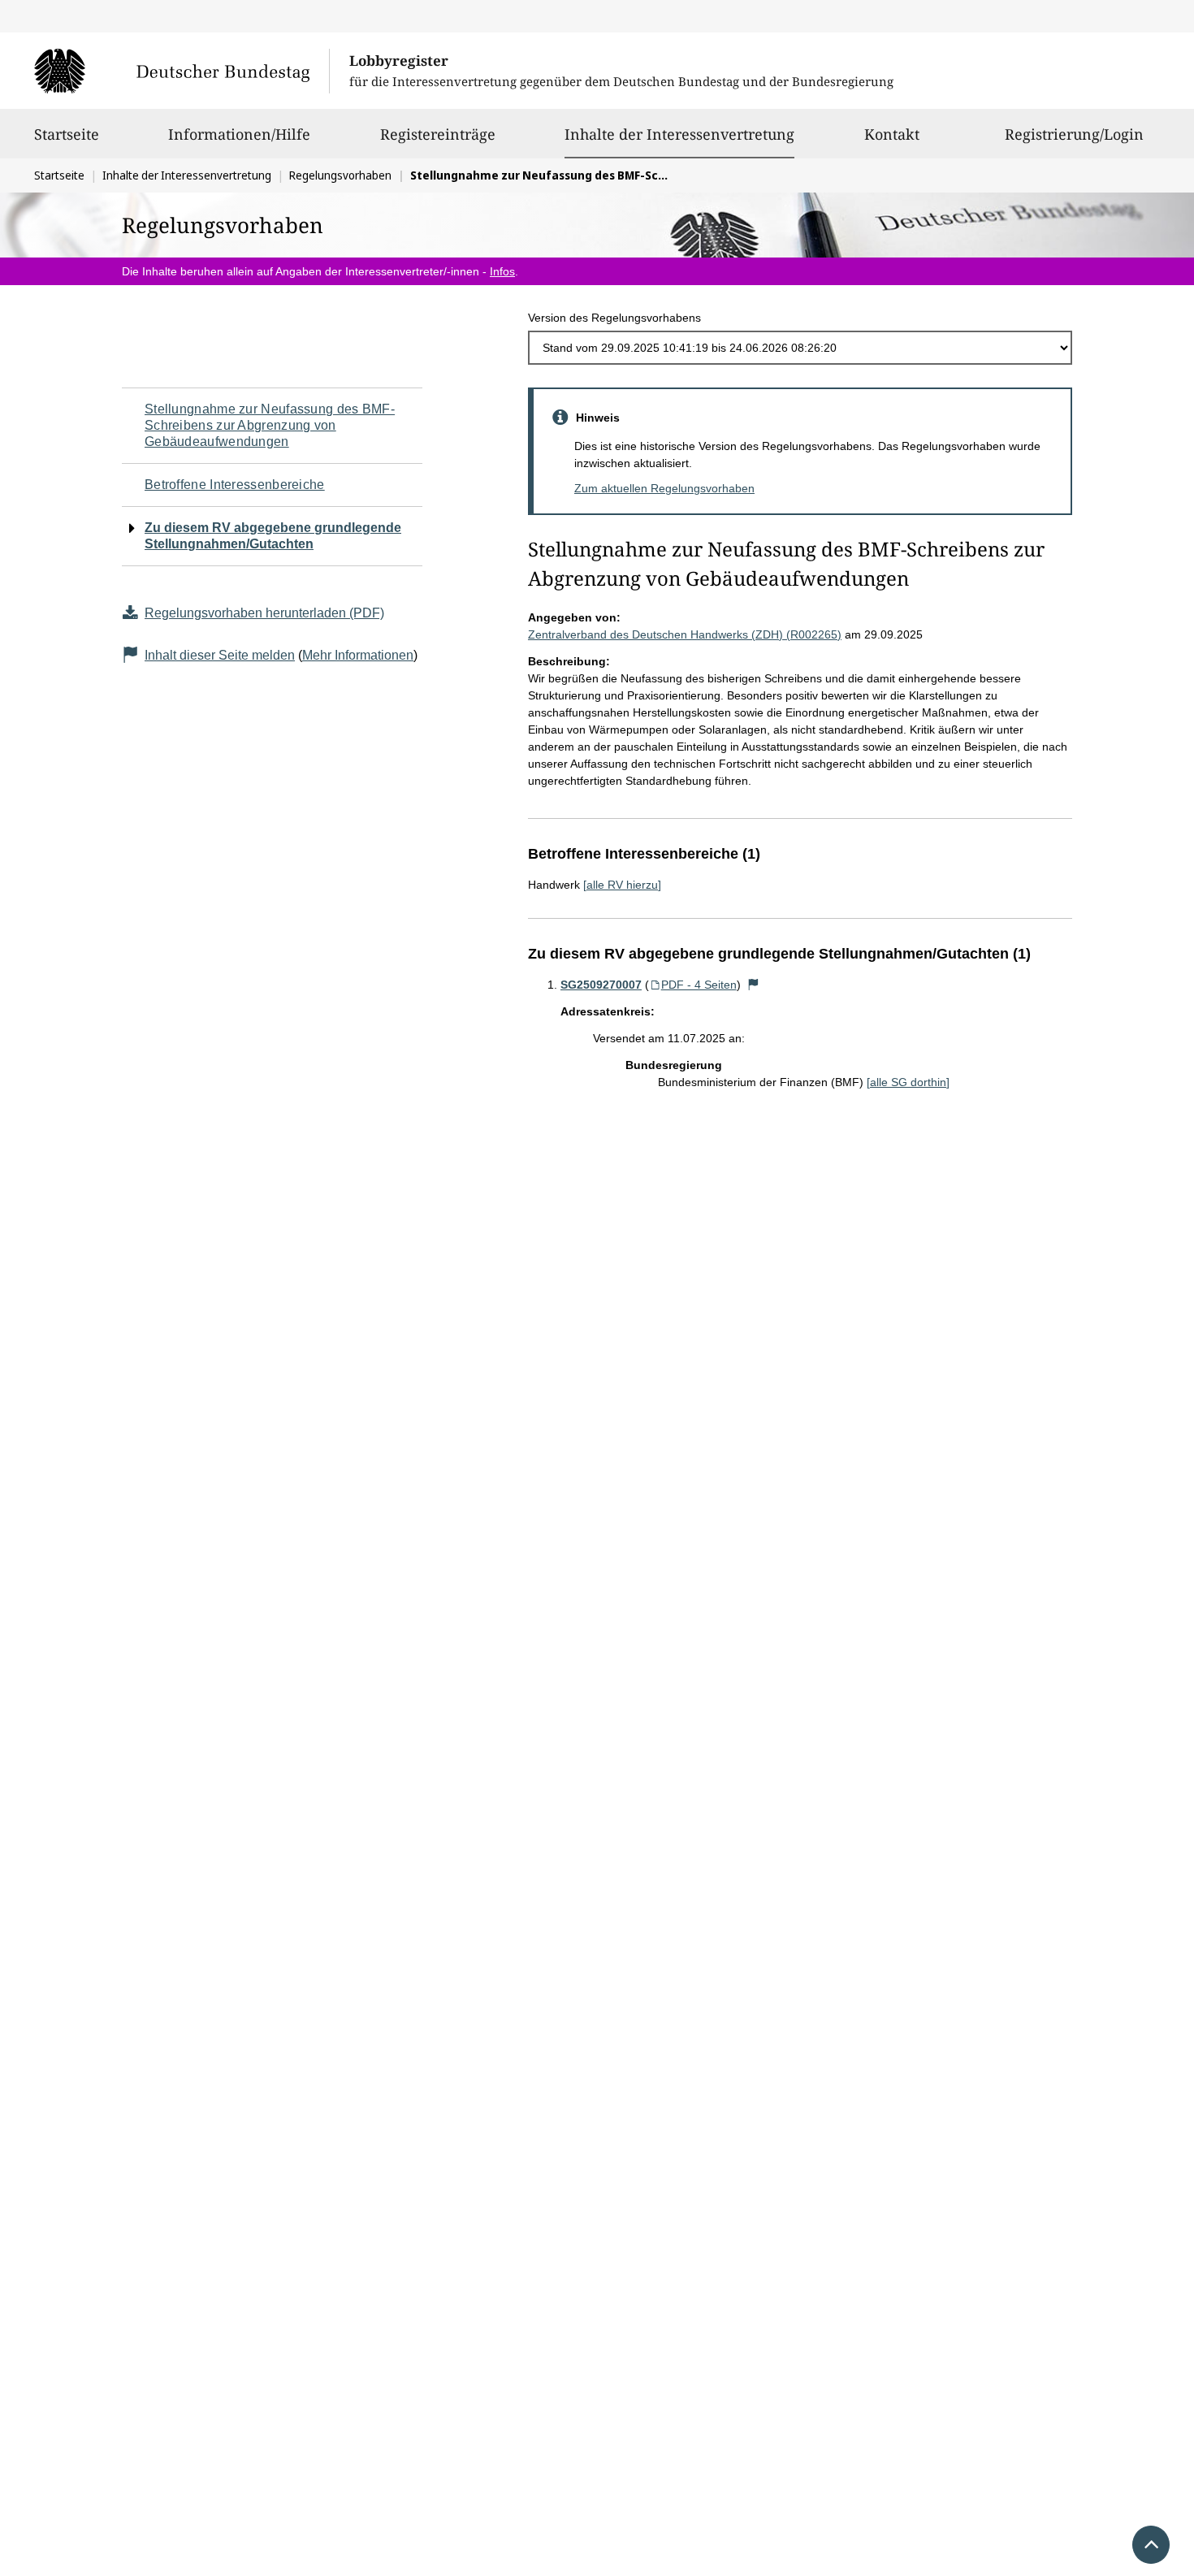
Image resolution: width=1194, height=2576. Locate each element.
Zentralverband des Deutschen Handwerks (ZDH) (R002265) (685, 634)
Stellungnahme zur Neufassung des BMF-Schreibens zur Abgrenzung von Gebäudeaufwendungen (270, 425)
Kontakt (892, 134)
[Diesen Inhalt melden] (754, 985)
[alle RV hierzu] (622, 885)
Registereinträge (438, 134)
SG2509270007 (601, 985)
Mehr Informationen (358, 655)
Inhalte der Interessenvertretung (679, 134)
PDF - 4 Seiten (699, 985)
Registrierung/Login (1074, 134)
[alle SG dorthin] (908, 1082)
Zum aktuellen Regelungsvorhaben (664, 488)
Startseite (67, 134)
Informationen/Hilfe (239, 134)
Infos (502, 271)
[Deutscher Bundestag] (182, 71)
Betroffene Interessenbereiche (235, 485)
